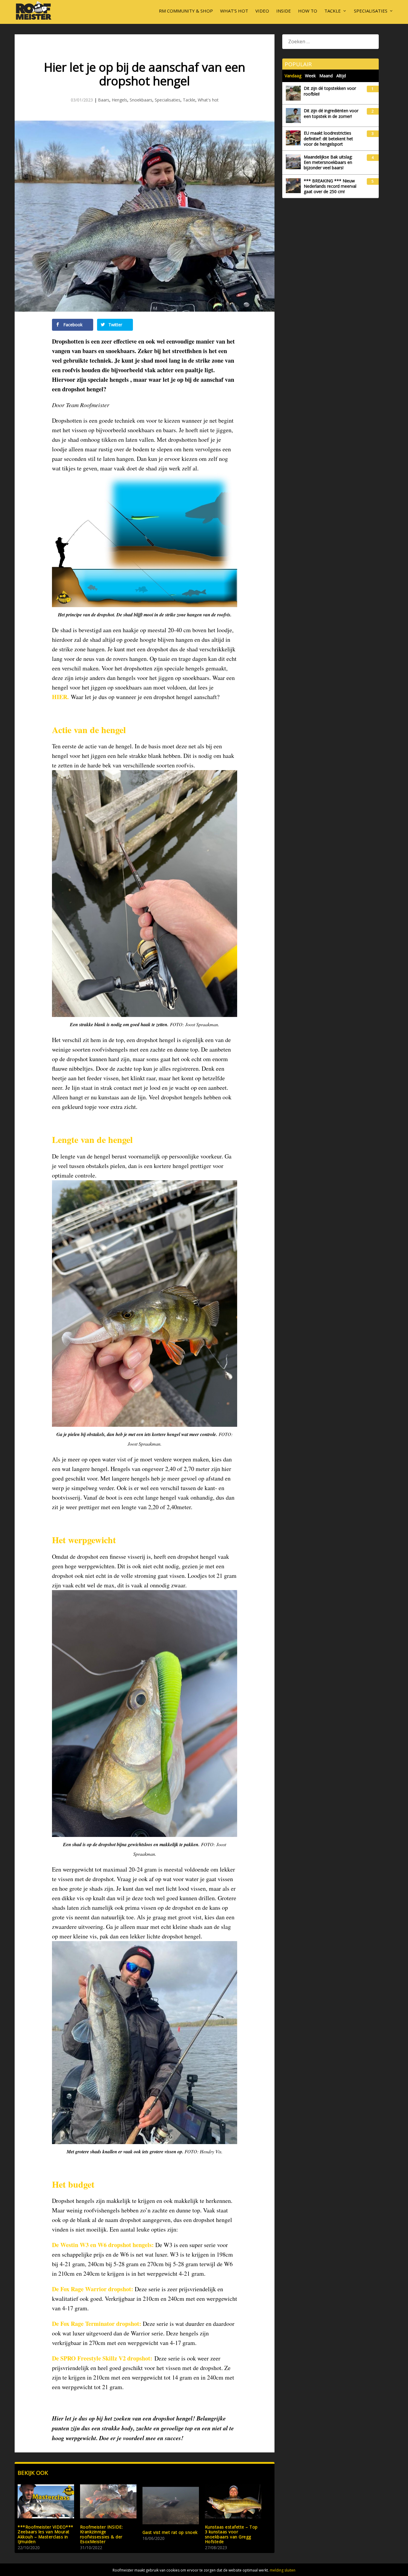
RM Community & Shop (186, 11)
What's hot (208, 100)
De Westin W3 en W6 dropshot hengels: (103, 2245)
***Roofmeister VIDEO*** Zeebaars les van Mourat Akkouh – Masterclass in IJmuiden (46, 2534)
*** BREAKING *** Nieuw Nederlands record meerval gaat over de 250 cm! (330, 186)
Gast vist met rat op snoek (170, 2532)
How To (308, 11)
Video (262, 11)
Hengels (119, 100)
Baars (104, 100)
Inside (284, 11)
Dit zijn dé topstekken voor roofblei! (330, 91)
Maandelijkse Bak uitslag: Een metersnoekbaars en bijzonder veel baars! (328, 162)
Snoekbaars (141, 100)
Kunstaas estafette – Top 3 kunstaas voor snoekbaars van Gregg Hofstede (231, 2534)
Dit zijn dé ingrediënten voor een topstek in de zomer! (331, 113)
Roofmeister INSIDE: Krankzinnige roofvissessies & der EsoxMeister (102, 2534)
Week (310, 76)
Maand (326, 76)
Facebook (72, 325)
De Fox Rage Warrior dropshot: (93, 2289)
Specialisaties (371, 11)
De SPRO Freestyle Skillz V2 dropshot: (102, 2358)
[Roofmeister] (34, 19)
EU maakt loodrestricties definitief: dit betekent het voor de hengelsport (328, 139)
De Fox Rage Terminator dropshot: (97, 2324)
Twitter (115, 325)
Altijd (341, 76)
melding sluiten (283, 2570)
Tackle (333, 11)
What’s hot (234, 11)
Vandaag (293, 76)
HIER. (60, 697)
